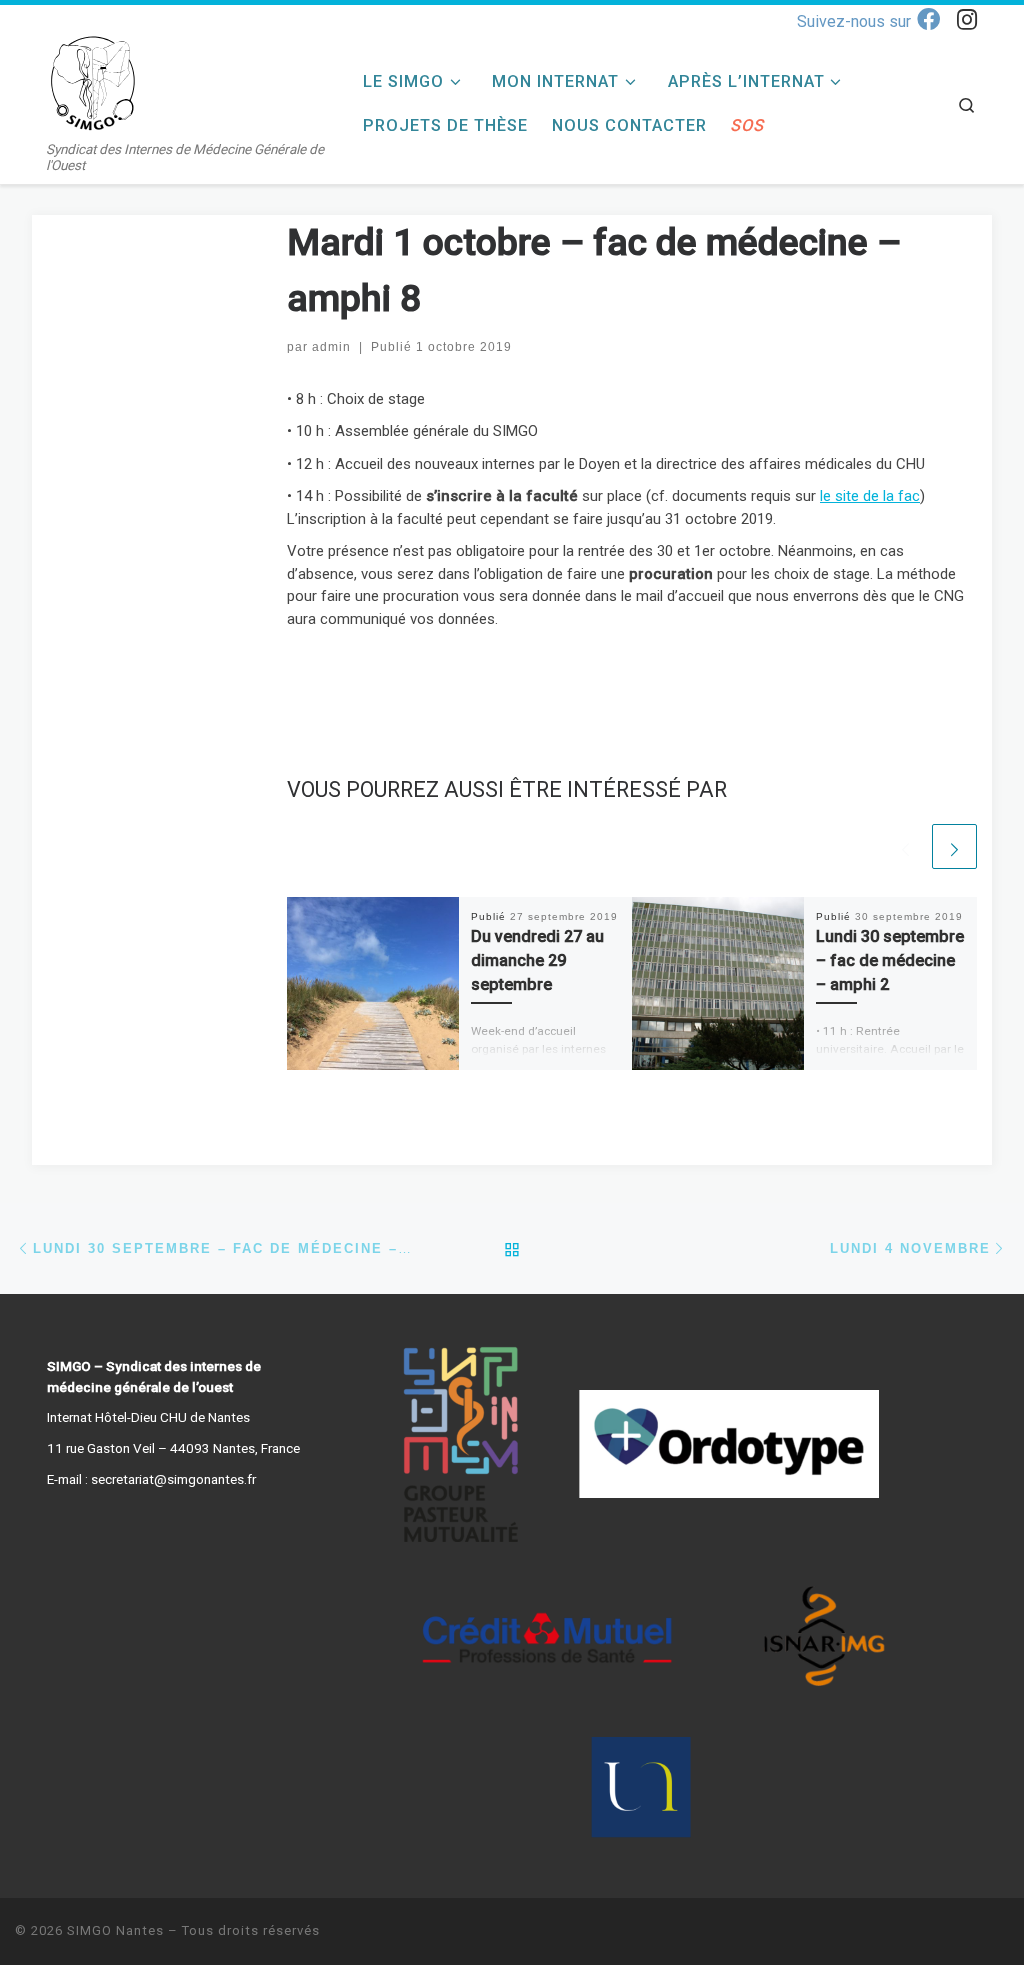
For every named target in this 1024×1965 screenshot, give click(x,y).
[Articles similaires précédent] (905, 846)
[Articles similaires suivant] (954, 846)
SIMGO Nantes (115, 1930)
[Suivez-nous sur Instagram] (967, 20)
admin (331, 347)
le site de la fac (870, 496)
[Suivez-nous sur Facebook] (868, 20)
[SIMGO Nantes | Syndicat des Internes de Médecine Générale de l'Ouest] (95, 83)
